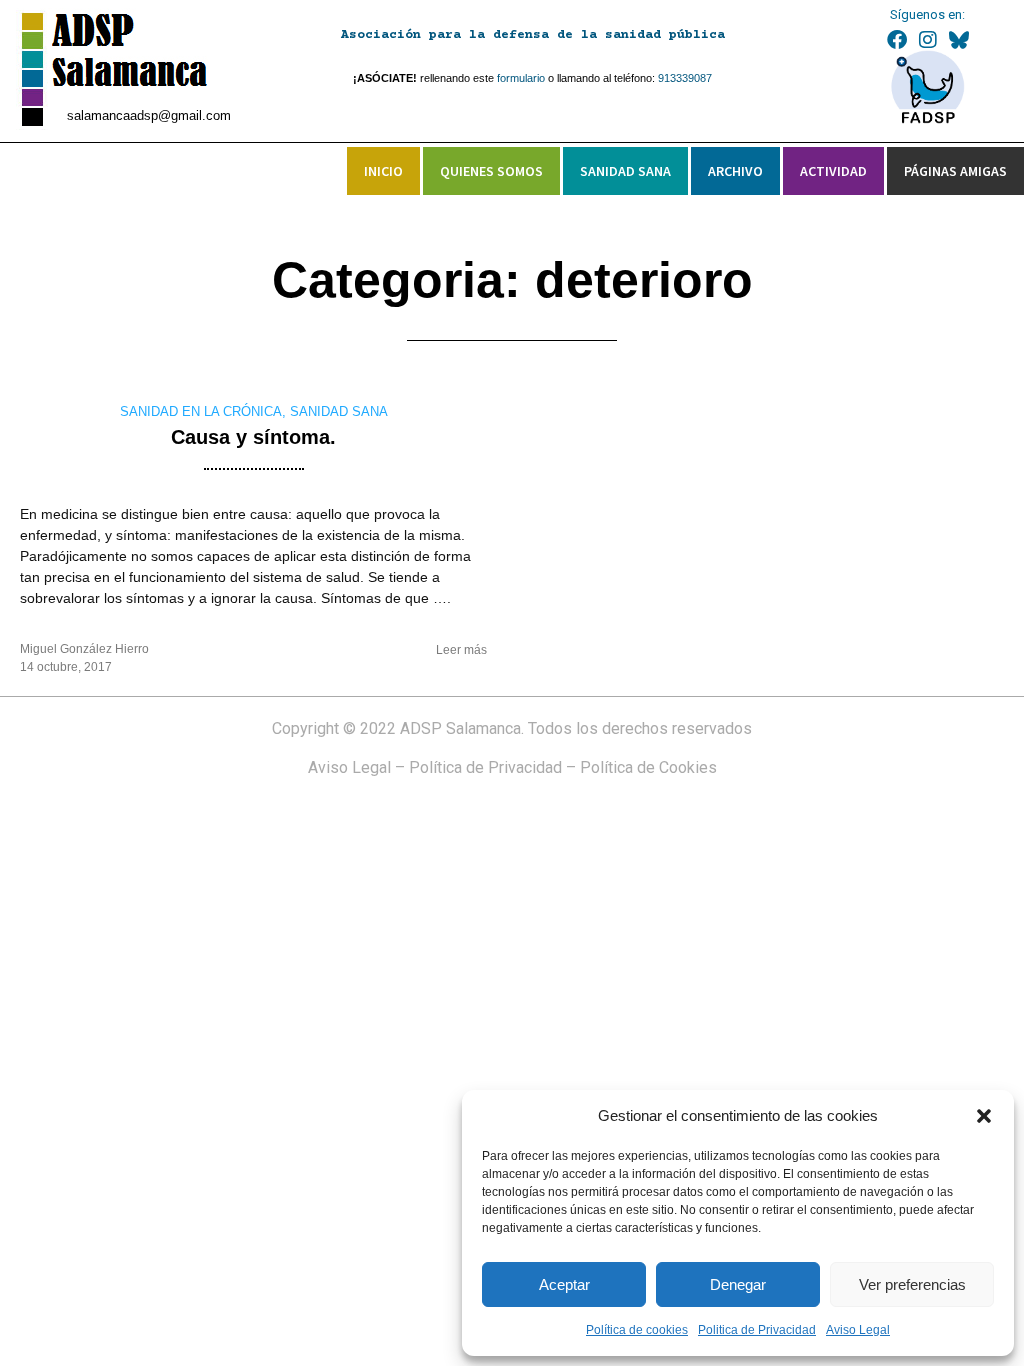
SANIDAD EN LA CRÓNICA (201, 411)
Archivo (735, 171)
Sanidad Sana (625, 171)
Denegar (738, 1284)
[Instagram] (928, 40)
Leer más (461, 650)
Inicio (383, 171)
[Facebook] (897, 40)
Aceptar (564, 1284)
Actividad (833, 171)
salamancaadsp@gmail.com (149, 115)
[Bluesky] (959, 40)
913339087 (685, 78)
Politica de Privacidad (757, 1330)
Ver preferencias (912, 1284)
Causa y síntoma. (253, 437)
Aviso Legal (858, 1330)
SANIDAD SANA (339, 411)
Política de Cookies (648, 767)
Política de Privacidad (485, 767)
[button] (984, 1116)
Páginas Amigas (955, 171)
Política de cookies (637, 1330)
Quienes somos (491, 171)
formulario (521, 78)
